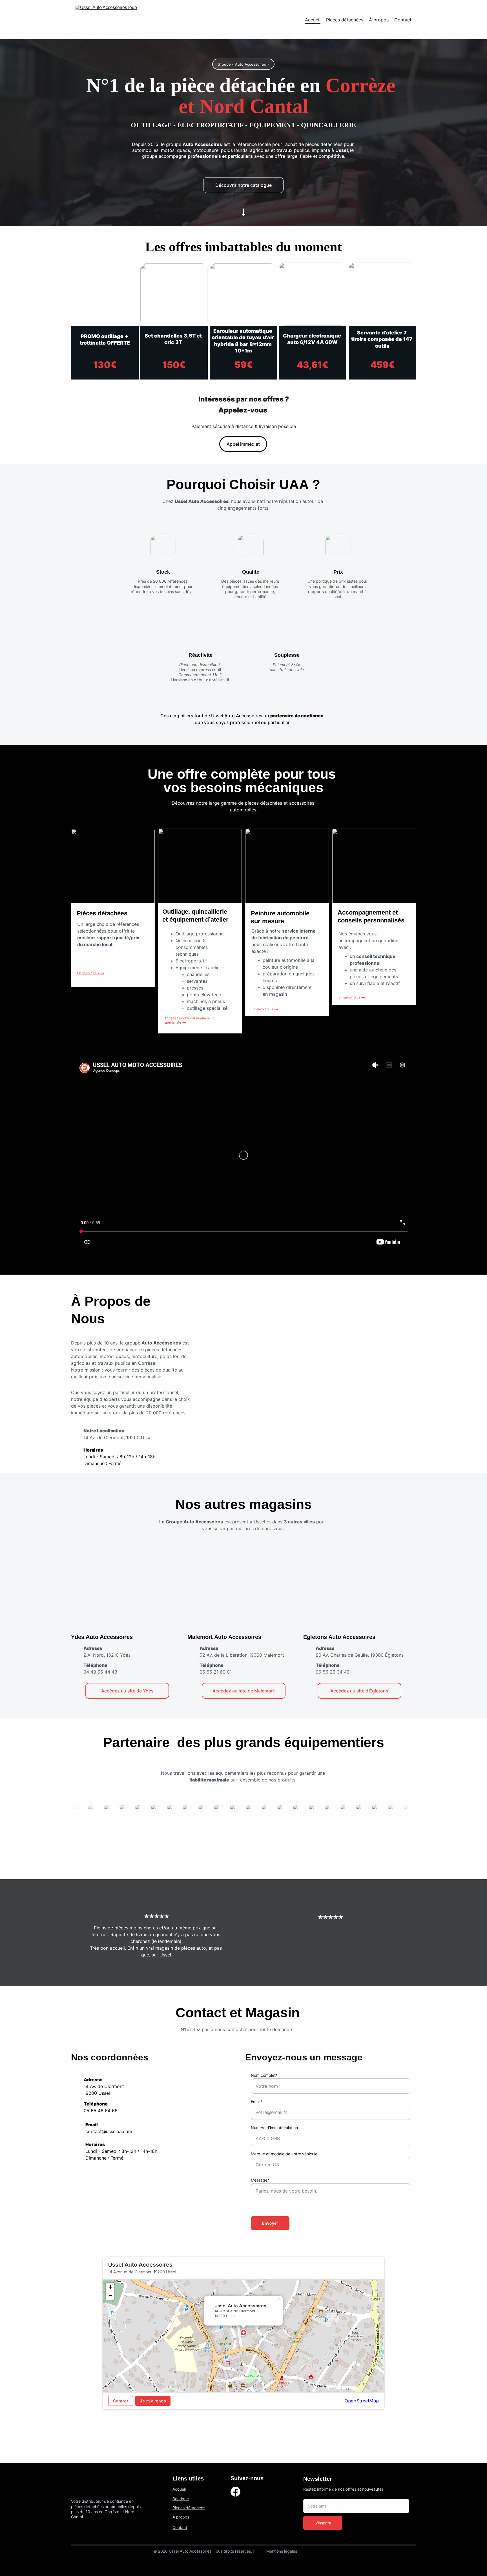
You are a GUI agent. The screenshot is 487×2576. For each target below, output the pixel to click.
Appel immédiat (243, 444)
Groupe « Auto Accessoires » (243, 64)
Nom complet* (264, 2075)
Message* (260, 2180)
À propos (379, 20)
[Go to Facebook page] (235, 2492)
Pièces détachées (345, 20)
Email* (257, 2101)
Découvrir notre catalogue (243, 185)
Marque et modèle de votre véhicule (284, 2154)
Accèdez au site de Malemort (244, 1691)
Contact (403, 20)
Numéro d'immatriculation (274, 2128)
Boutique (181, 2499)
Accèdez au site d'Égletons (359, 1691)
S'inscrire (323, 2523)
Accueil (313, 20)
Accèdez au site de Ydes (127, 1691)
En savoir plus (263, 1009)
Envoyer (270, 2223)
